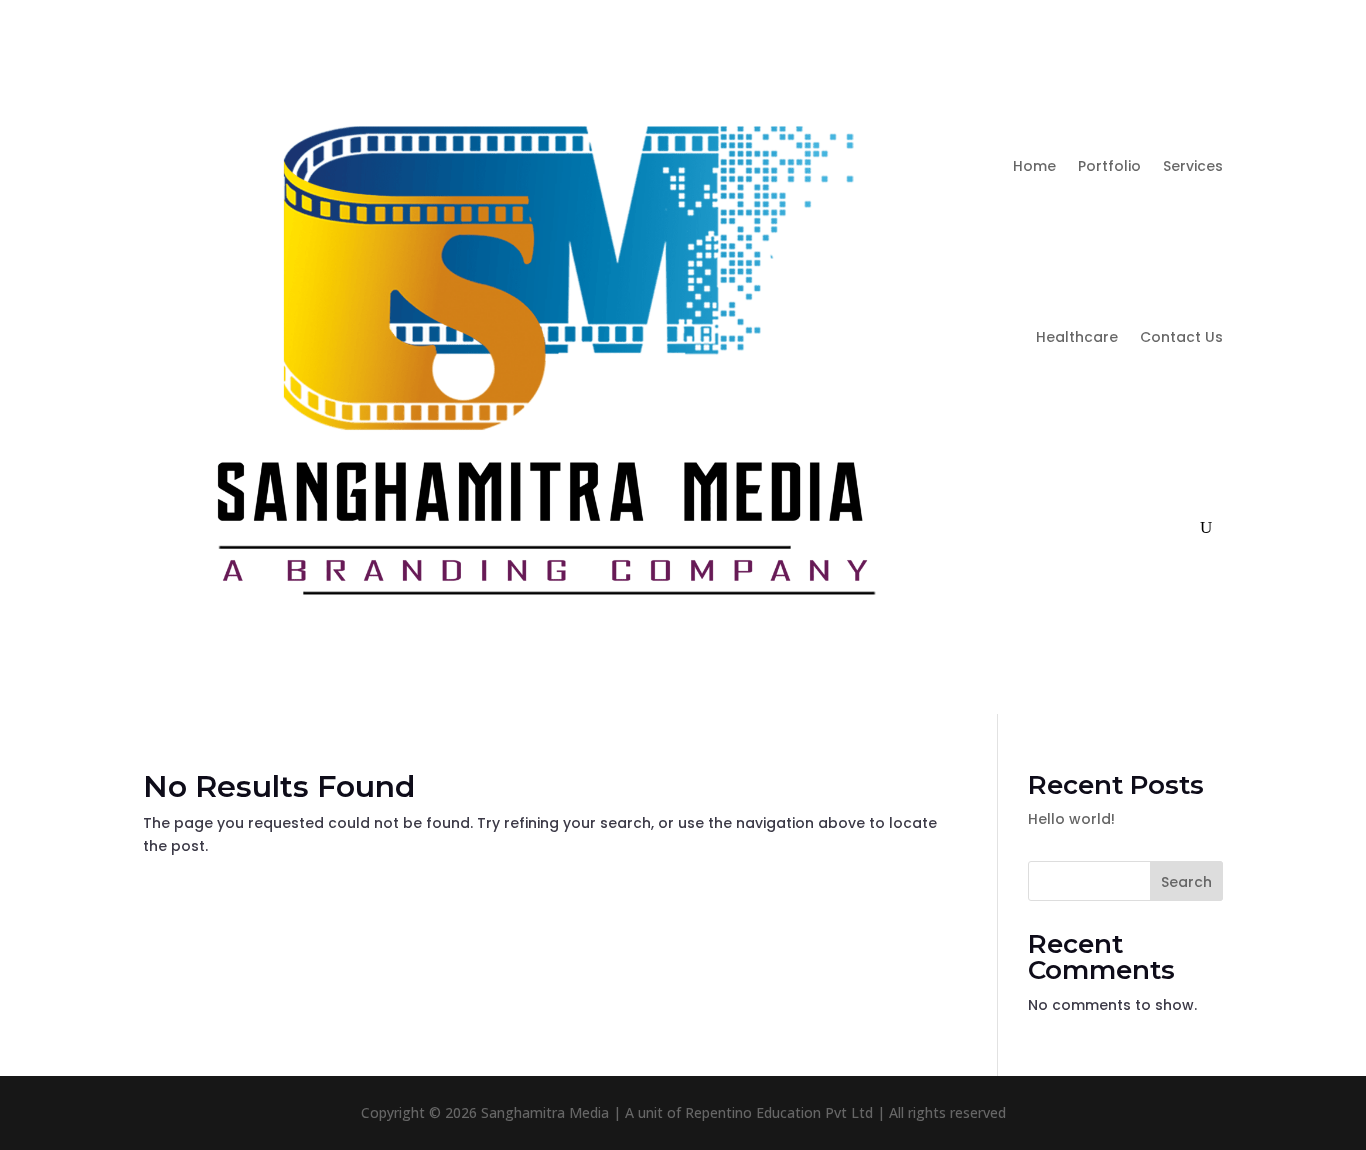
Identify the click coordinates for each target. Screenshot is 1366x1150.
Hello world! (1071, 819)
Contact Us (1181, 337)
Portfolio (1109, 166)
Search (1186, 882)
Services (1193, 166)
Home (1034, 166)
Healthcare (1077, 337)
